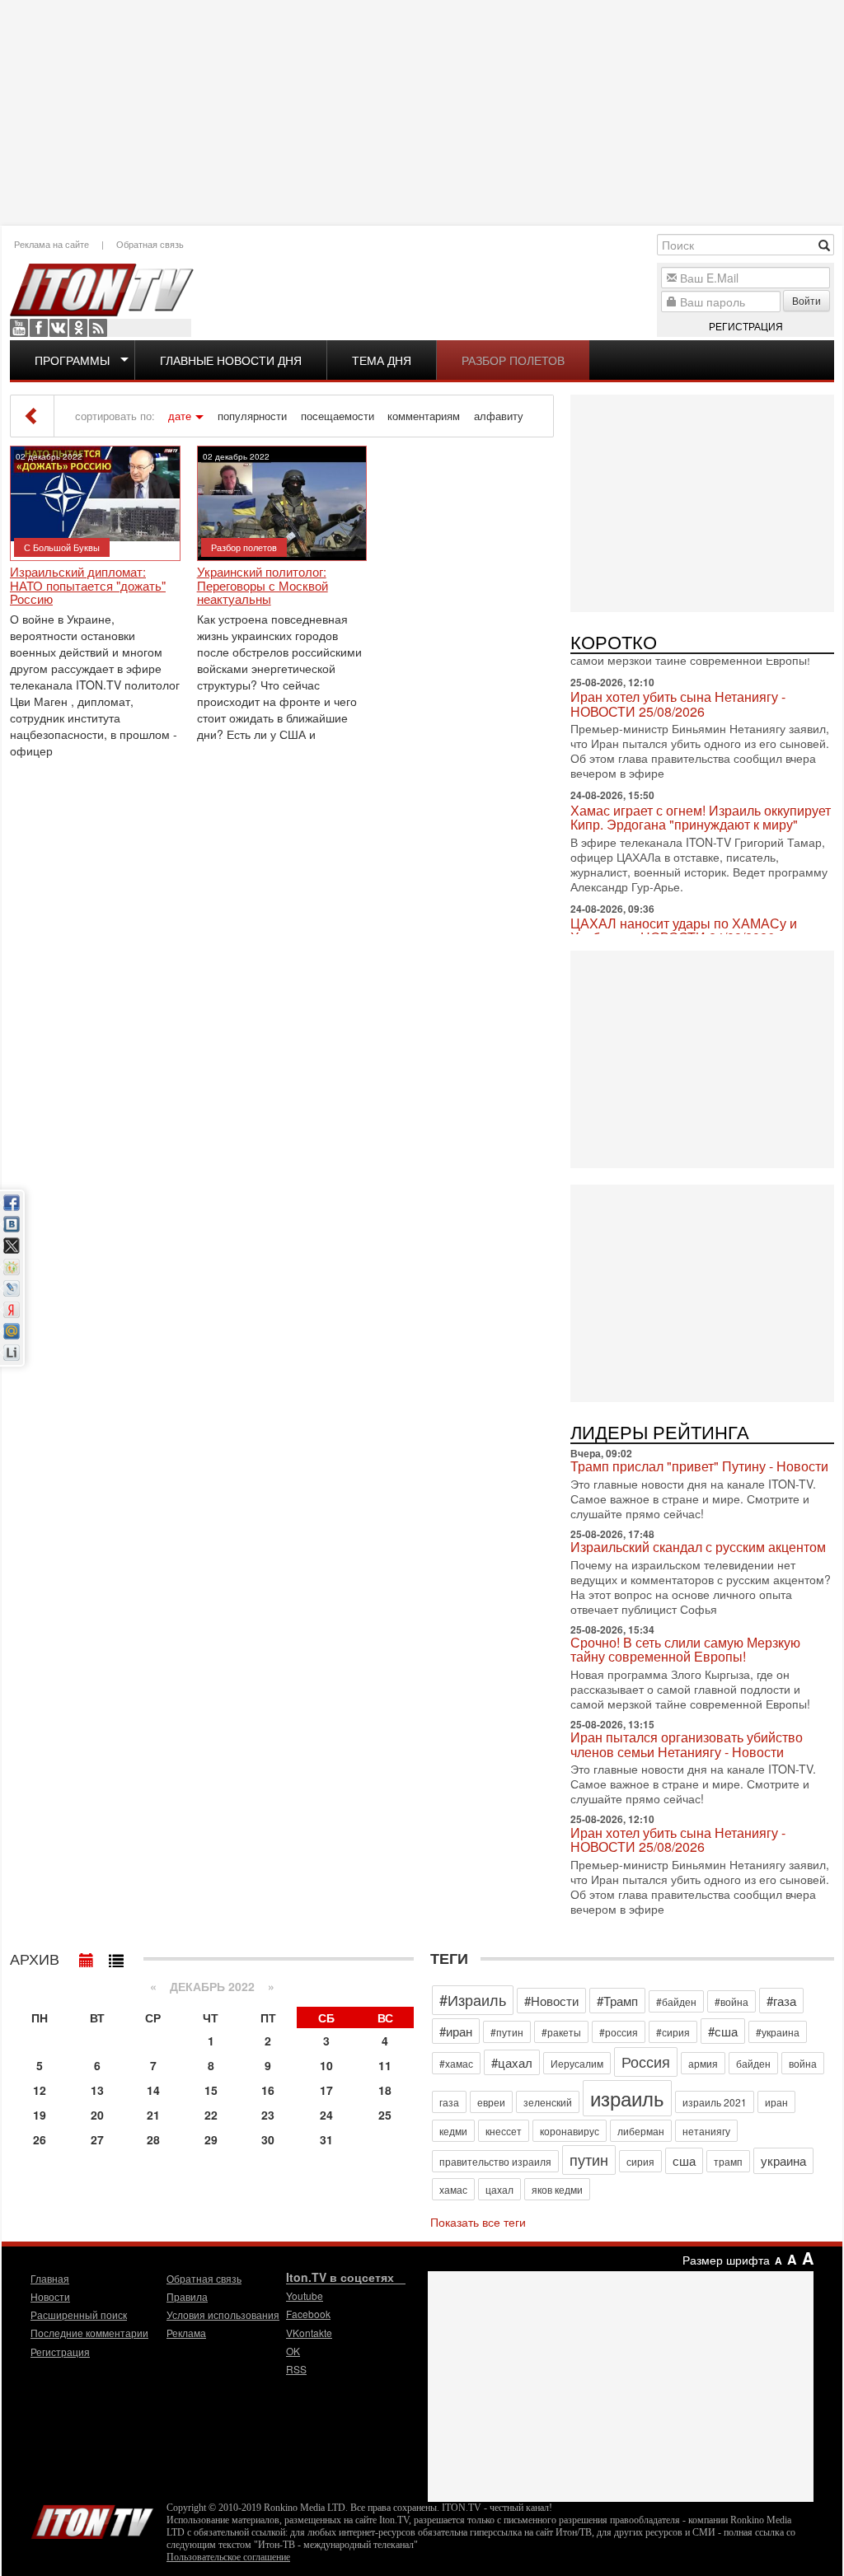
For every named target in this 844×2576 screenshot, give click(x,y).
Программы (72, 360)
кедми (453, 2131)
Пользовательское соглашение (228, 2557)
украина (783, 2160)
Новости (50, 2296)
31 (326, 2139)
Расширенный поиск (79, 2314)
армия (703, 2063)
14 (153, 2090)
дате (180, 416)
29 (211, 2139)
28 (153, 2139)
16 (268, 2090)
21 (153, 2115)
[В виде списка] (116, 1957)
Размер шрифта (726, 2260)
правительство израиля (495, 2161)
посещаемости (338, 416)
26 (40, 2139)
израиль (627, 2098)
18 (385, 2090)
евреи (491, 2102)
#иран (456, 2031)
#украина (778, 2032)
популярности (252, 416)
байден (753, 2063)
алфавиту (499, 416)
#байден (676, 2001)
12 (40, 2090)
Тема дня (382, 360)
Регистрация (746, 326)
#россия (619, 2032)
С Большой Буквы (62, 547)
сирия (640, 2161)
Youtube (19, 328)
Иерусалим (577, 2063)
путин (589, 2159)
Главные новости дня (231, 360)
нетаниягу (706, 2131)
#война (731, 2001)
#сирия (673, 2032)
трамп (728, 2161)
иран (776, 2102)
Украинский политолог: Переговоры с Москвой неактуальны (263, 586)
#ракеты (561, 2032)
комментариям (424, 416)
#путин (507, 2032)
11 (385, 2065)
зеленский (548, 2102)
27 (97, 2139)
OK (78, 328)
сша (684, 2160)
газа (449, 2102)
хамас (453, 2189)
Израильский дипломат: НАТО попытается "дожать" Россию (88, 586)
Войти (806, 300)
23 (268, 2115)
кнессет (504, 2131)
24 (326, 2115)
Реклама (186, 2333)
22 (211, 2115)
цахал (499, 2189)
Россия (646, 2061)
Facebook (39, 328)
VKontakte (59, 328)
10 (326, 2065)
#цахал (512, 2062)
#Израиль (473, 1999)
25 (385, 2115)
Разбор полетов (513, 360)
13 (97, 2090)
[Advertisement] (422, 111)
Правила (187, 2296)
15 (211, 2090)
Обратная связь (150, 244)
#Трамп (617, 2001)
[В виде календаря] (87, 1957)
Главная (50, 2278)
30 (268, 2139)
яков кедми (557, 2189)
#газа (781, 2001)
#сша (723, 2031)
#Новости (551, 2001)
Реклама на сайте (52, 244)
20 (97, 2115)
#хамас (456, 2063)
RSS (98, 328)
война (803, 2063)
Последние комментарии (89, 2333)
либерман (641, 2131)
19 (40, 2115)
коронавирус (570, 2131)
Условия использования (223, 2314)
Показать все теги (478, 2222)
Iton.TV (92, 2518)
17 (326, 2090)
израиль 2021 (715, 2102)
